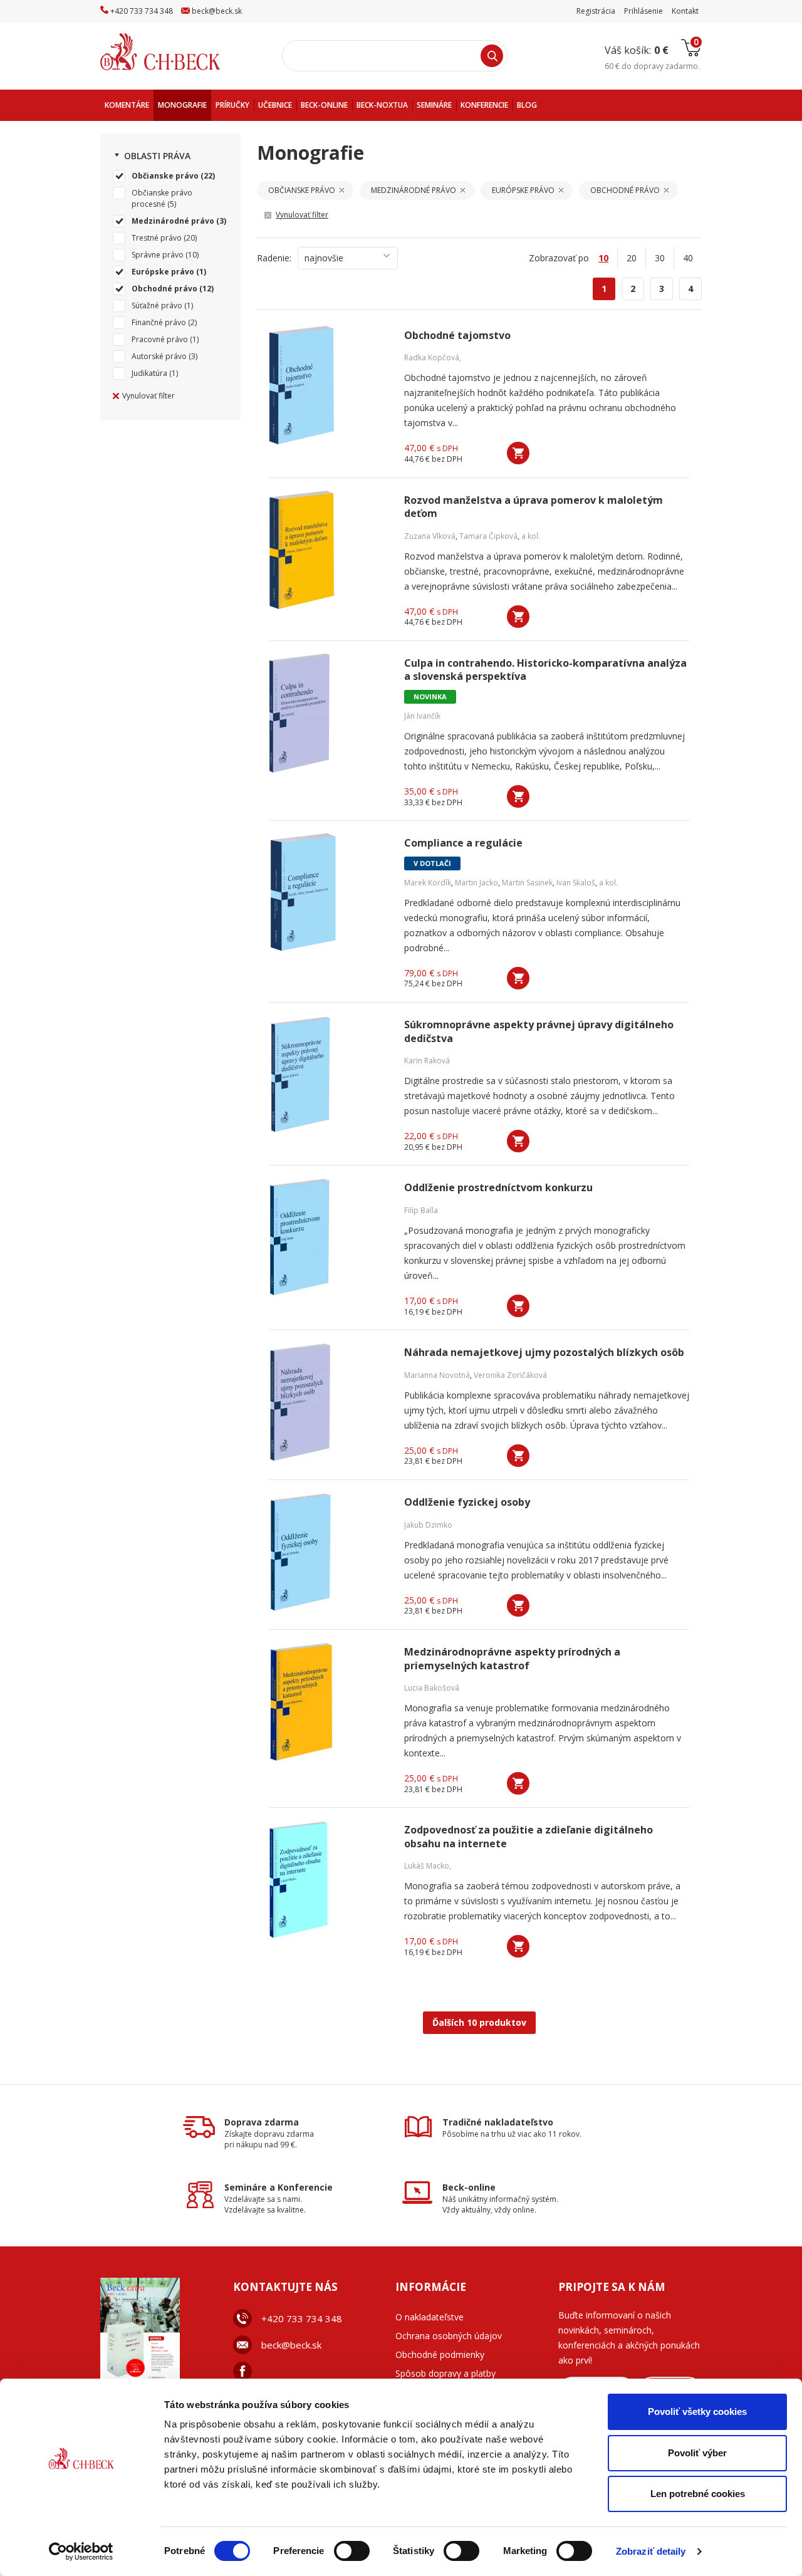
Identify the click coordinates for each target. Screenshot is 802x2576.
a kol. (531, 536)
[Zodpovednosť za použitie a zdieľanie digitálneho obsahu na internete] (329, 1880)
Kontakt (685, 11)
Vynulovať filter (148, 396)
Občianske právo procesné (162, 198)
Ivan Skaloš (576, 883)
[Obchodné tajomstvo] (329, 385)
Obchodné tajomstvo (457, 336)
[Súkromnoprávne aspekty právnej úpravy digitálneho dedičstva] (329, 1075)
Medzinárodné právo (173, 221)
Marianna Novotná (437, 1375)
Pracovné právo (160, 339)
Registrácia (596, 11)
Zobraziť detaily (651, 2551)
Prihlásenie (643, 11)
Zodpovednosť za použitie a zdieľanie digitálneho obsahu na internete (529, 1837)
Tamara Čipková (488, 536)
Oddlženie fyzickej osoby (467, 1502)
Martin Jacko (477, 883)
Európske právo (163, 272)
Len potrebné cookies (698, 2494)
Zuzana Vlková (430, 536)
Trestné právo (157, 238)
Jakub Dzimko (428, 1525)
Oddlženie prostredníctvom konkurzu (498, 1188)
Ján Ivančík (422, 716)
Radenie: (274, 258)
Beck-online (469, 2187)
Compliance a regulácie (463, 843)
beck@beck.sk (291, 2345)
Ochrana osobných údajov (449, 2336)
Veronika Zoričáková (510, 1375)
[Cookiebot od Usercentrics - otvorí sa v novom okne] (81, 2552)
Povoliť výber (697, 2453)
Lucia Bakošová (432, 1688)
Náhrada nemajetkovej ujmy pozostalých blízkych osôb (544, 1353)
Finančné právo (159, 322)
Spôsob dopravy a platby (445, 2373)
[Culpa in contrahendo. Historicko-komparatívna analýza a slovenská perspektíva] (329, 713)
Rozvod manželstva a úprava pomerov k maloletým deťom (534, 507)
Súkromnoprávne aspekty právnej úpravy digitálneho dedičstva (539, 1031)
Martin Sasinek (527, 883)
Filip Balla (421, 1210)
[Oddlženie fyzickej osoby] (329, 1552)
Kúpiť (518, 453)
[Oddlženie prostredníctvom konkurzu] (329, 1238)
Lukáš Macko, (428, 1866)
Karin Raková (427, 1061)
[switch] (352, 2551)
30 (660, 258)
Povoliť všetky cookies (697, 2412)
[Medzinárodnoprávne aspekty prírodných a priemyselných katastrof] (329, 1702)
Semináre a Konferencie (279, 2187)
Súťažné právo (157, 305)
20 (632, 258)
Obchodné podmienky (440, 2354)
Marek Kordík (428, 883)
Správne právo (158, 255)
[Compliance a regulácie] (329, 893)
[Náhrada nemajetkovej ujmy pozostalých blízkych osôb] (329, 1402)
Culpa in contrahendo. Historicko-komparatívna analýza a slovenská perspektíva (545, 670)
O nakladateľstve (430, 2317)
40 (688, 258)
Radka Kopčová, (433, 357)
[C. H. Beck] (178, 52)
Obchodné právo (164, 289)
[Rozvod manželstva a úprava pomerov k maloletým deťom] (329, 550)
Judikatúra (149, 373)
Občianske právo (165, 176)
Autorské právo (159, 356)
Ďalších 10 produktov (479, 2022)
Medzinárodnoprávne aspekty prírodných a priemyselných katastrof (512, 1659)
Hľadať (492, 56)
